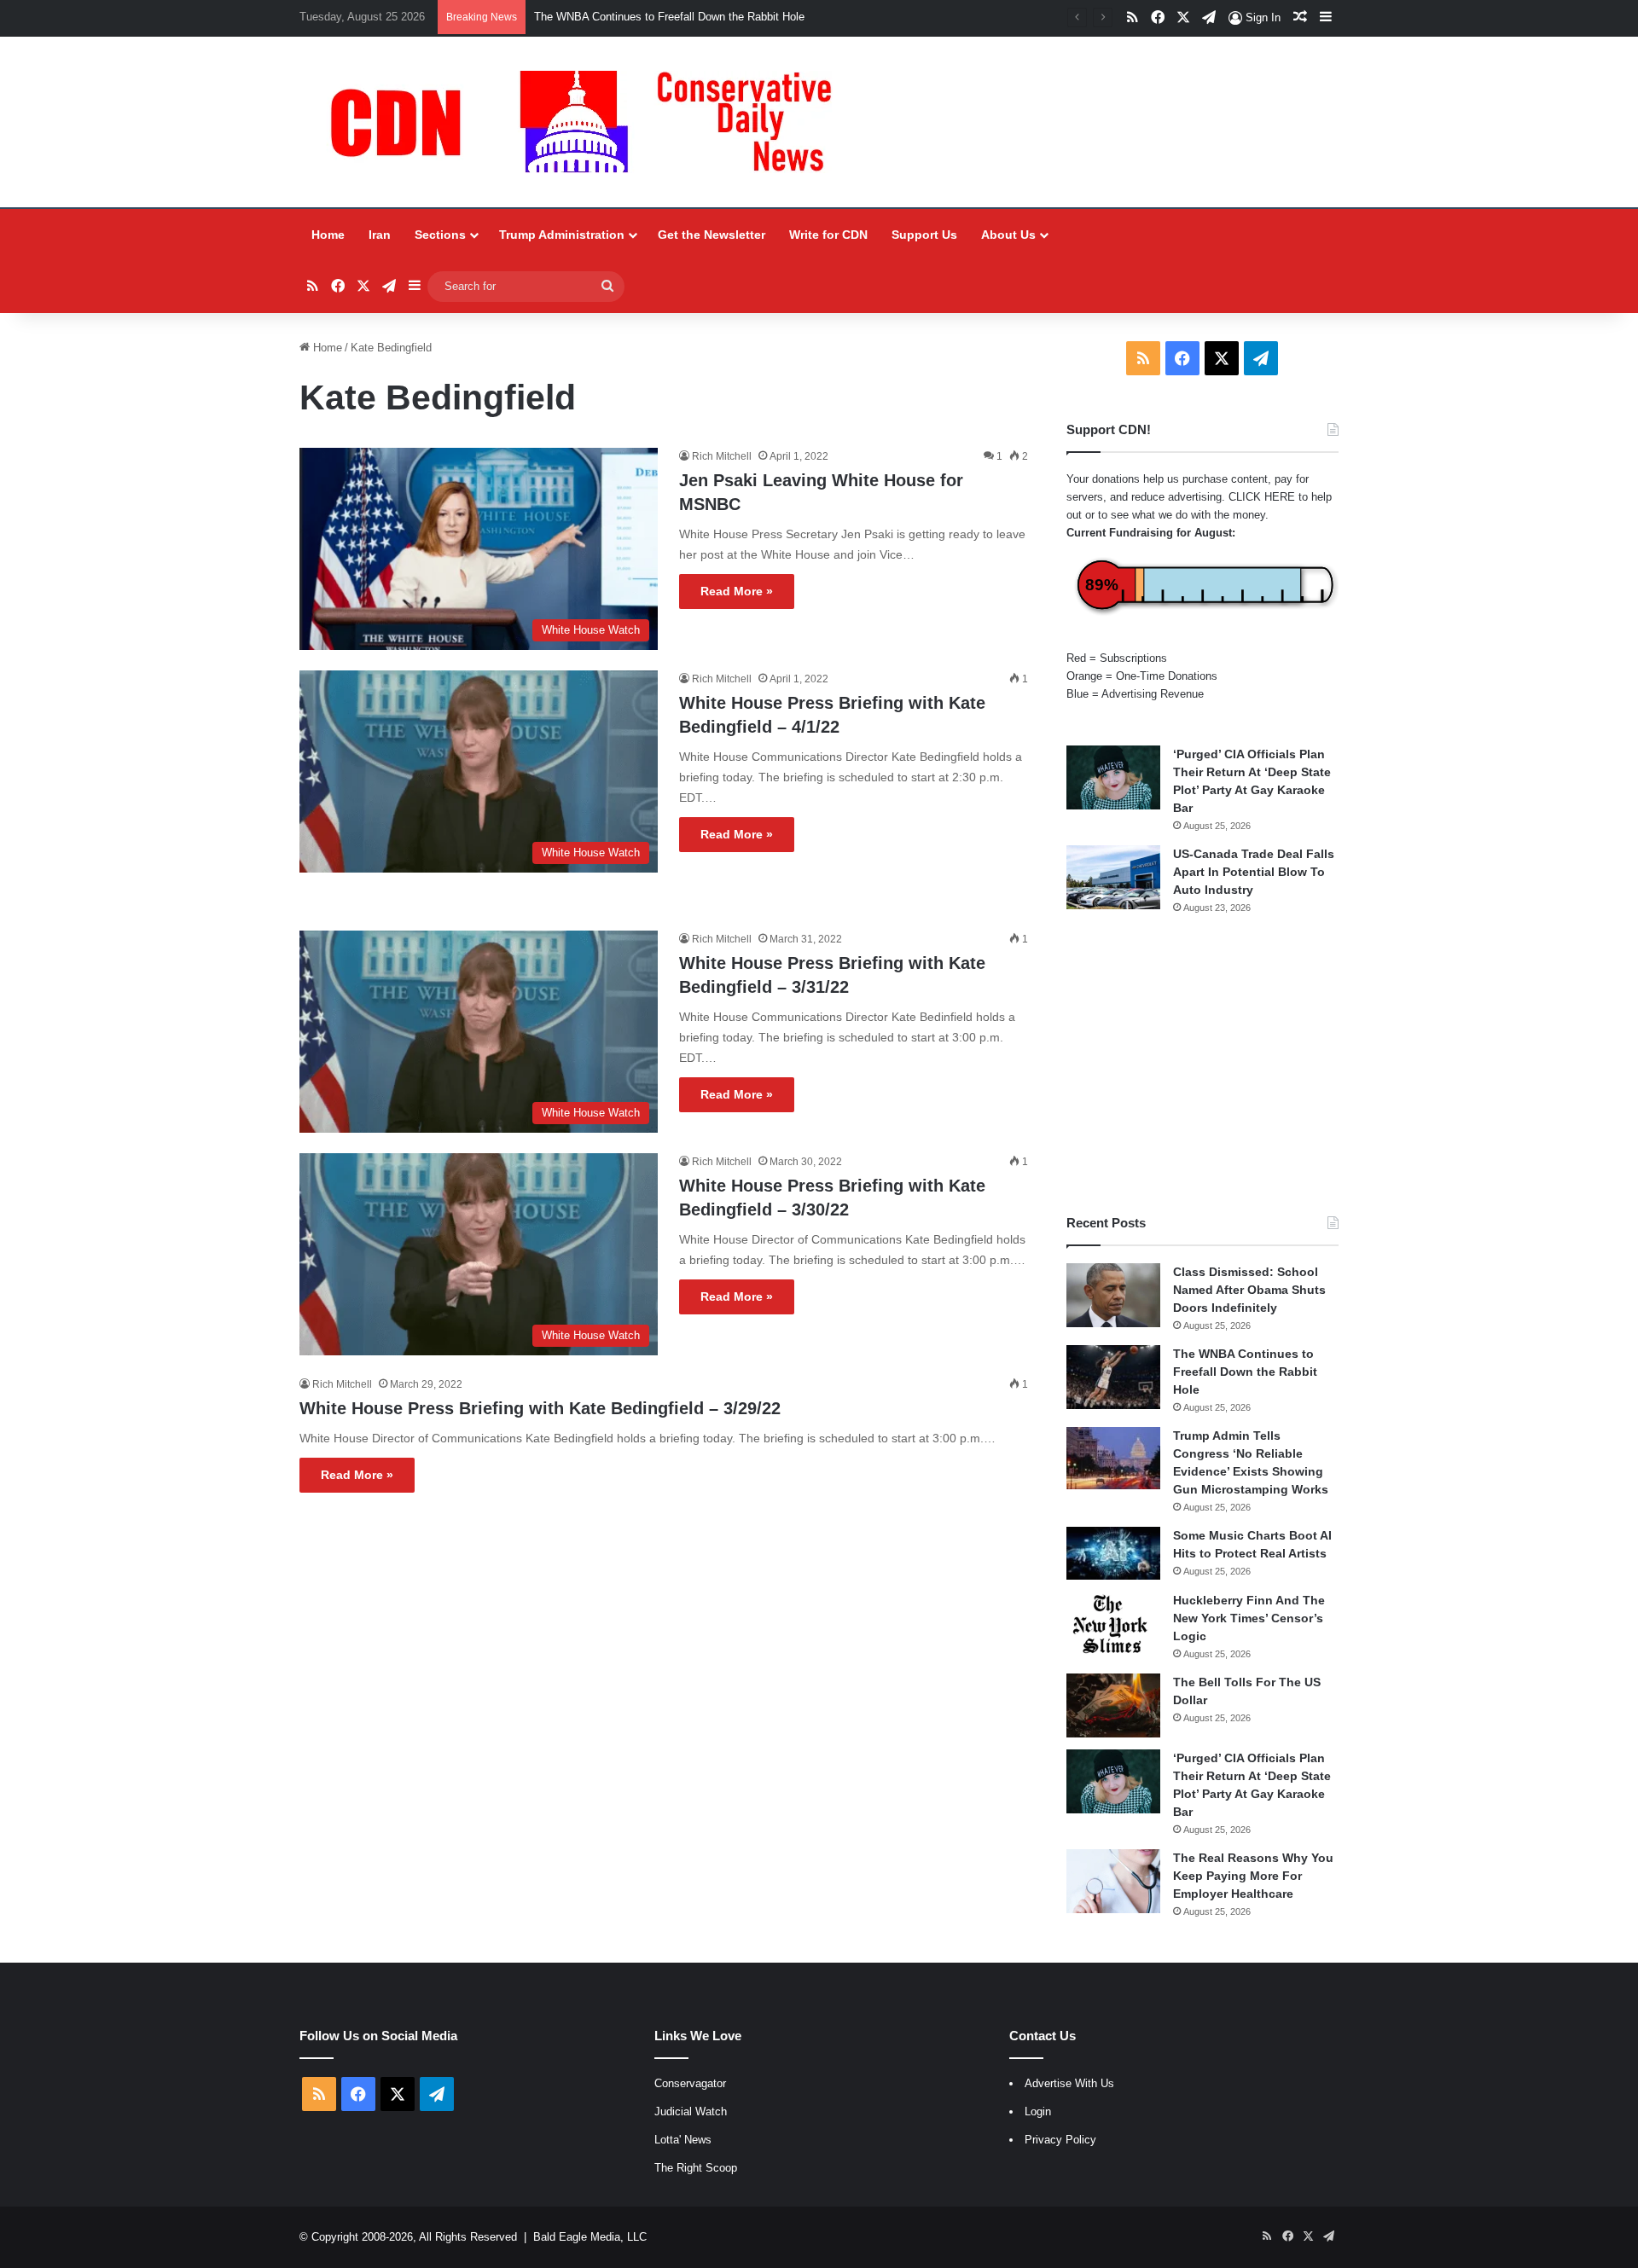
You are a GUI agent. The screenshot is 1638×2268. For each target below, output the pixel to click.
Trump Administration (562, 235)
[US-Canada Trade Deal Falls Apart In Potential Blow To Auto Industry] (1113, 877)
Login (1038, 2111)
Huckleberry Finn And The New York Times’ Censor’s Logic (1249, 1618)
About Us (1008, 235)
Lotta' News (683, 2140)
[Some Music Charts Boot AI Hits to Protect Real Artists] (1113, 1553)
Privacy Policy (1060, 2140)
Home (328, 235)
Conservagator (690, 2083)
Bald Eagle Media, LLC (590, 2237)
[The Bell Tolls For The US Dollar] (1113, 1705)
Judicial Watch (691, 2111)
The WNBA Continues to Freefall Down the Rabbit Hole (1245, 1372)
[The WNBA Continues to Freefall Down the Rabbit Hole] (1113, 1377)
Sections (440, 235)
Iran (380, 235)
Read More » (737, 591)
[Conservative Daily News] (590, 122)
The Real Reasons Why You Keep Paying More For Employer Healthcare (1253, 1876)
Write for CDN (828, 235)
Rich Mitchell (722, 456)
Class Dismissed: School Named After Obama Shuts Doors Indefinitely (1249, 1290)
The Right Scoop (696, 2168)
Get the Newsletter (712, 235)
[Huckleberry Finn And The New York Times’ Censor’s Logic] (1113, 1624)
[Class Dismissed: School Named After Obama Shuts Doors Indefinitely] (1113, 1295)
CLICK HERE (1262, 497)
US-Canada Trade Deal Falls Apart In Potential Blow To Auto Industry (1254, 872)
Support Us (924, 235)
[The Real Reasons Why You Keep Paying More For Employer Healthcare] (1113, 1881)
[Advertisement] (1202, 1064)
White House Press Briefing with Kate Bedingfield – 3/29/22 (540, 1408)
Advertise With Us (1069, 2083)
